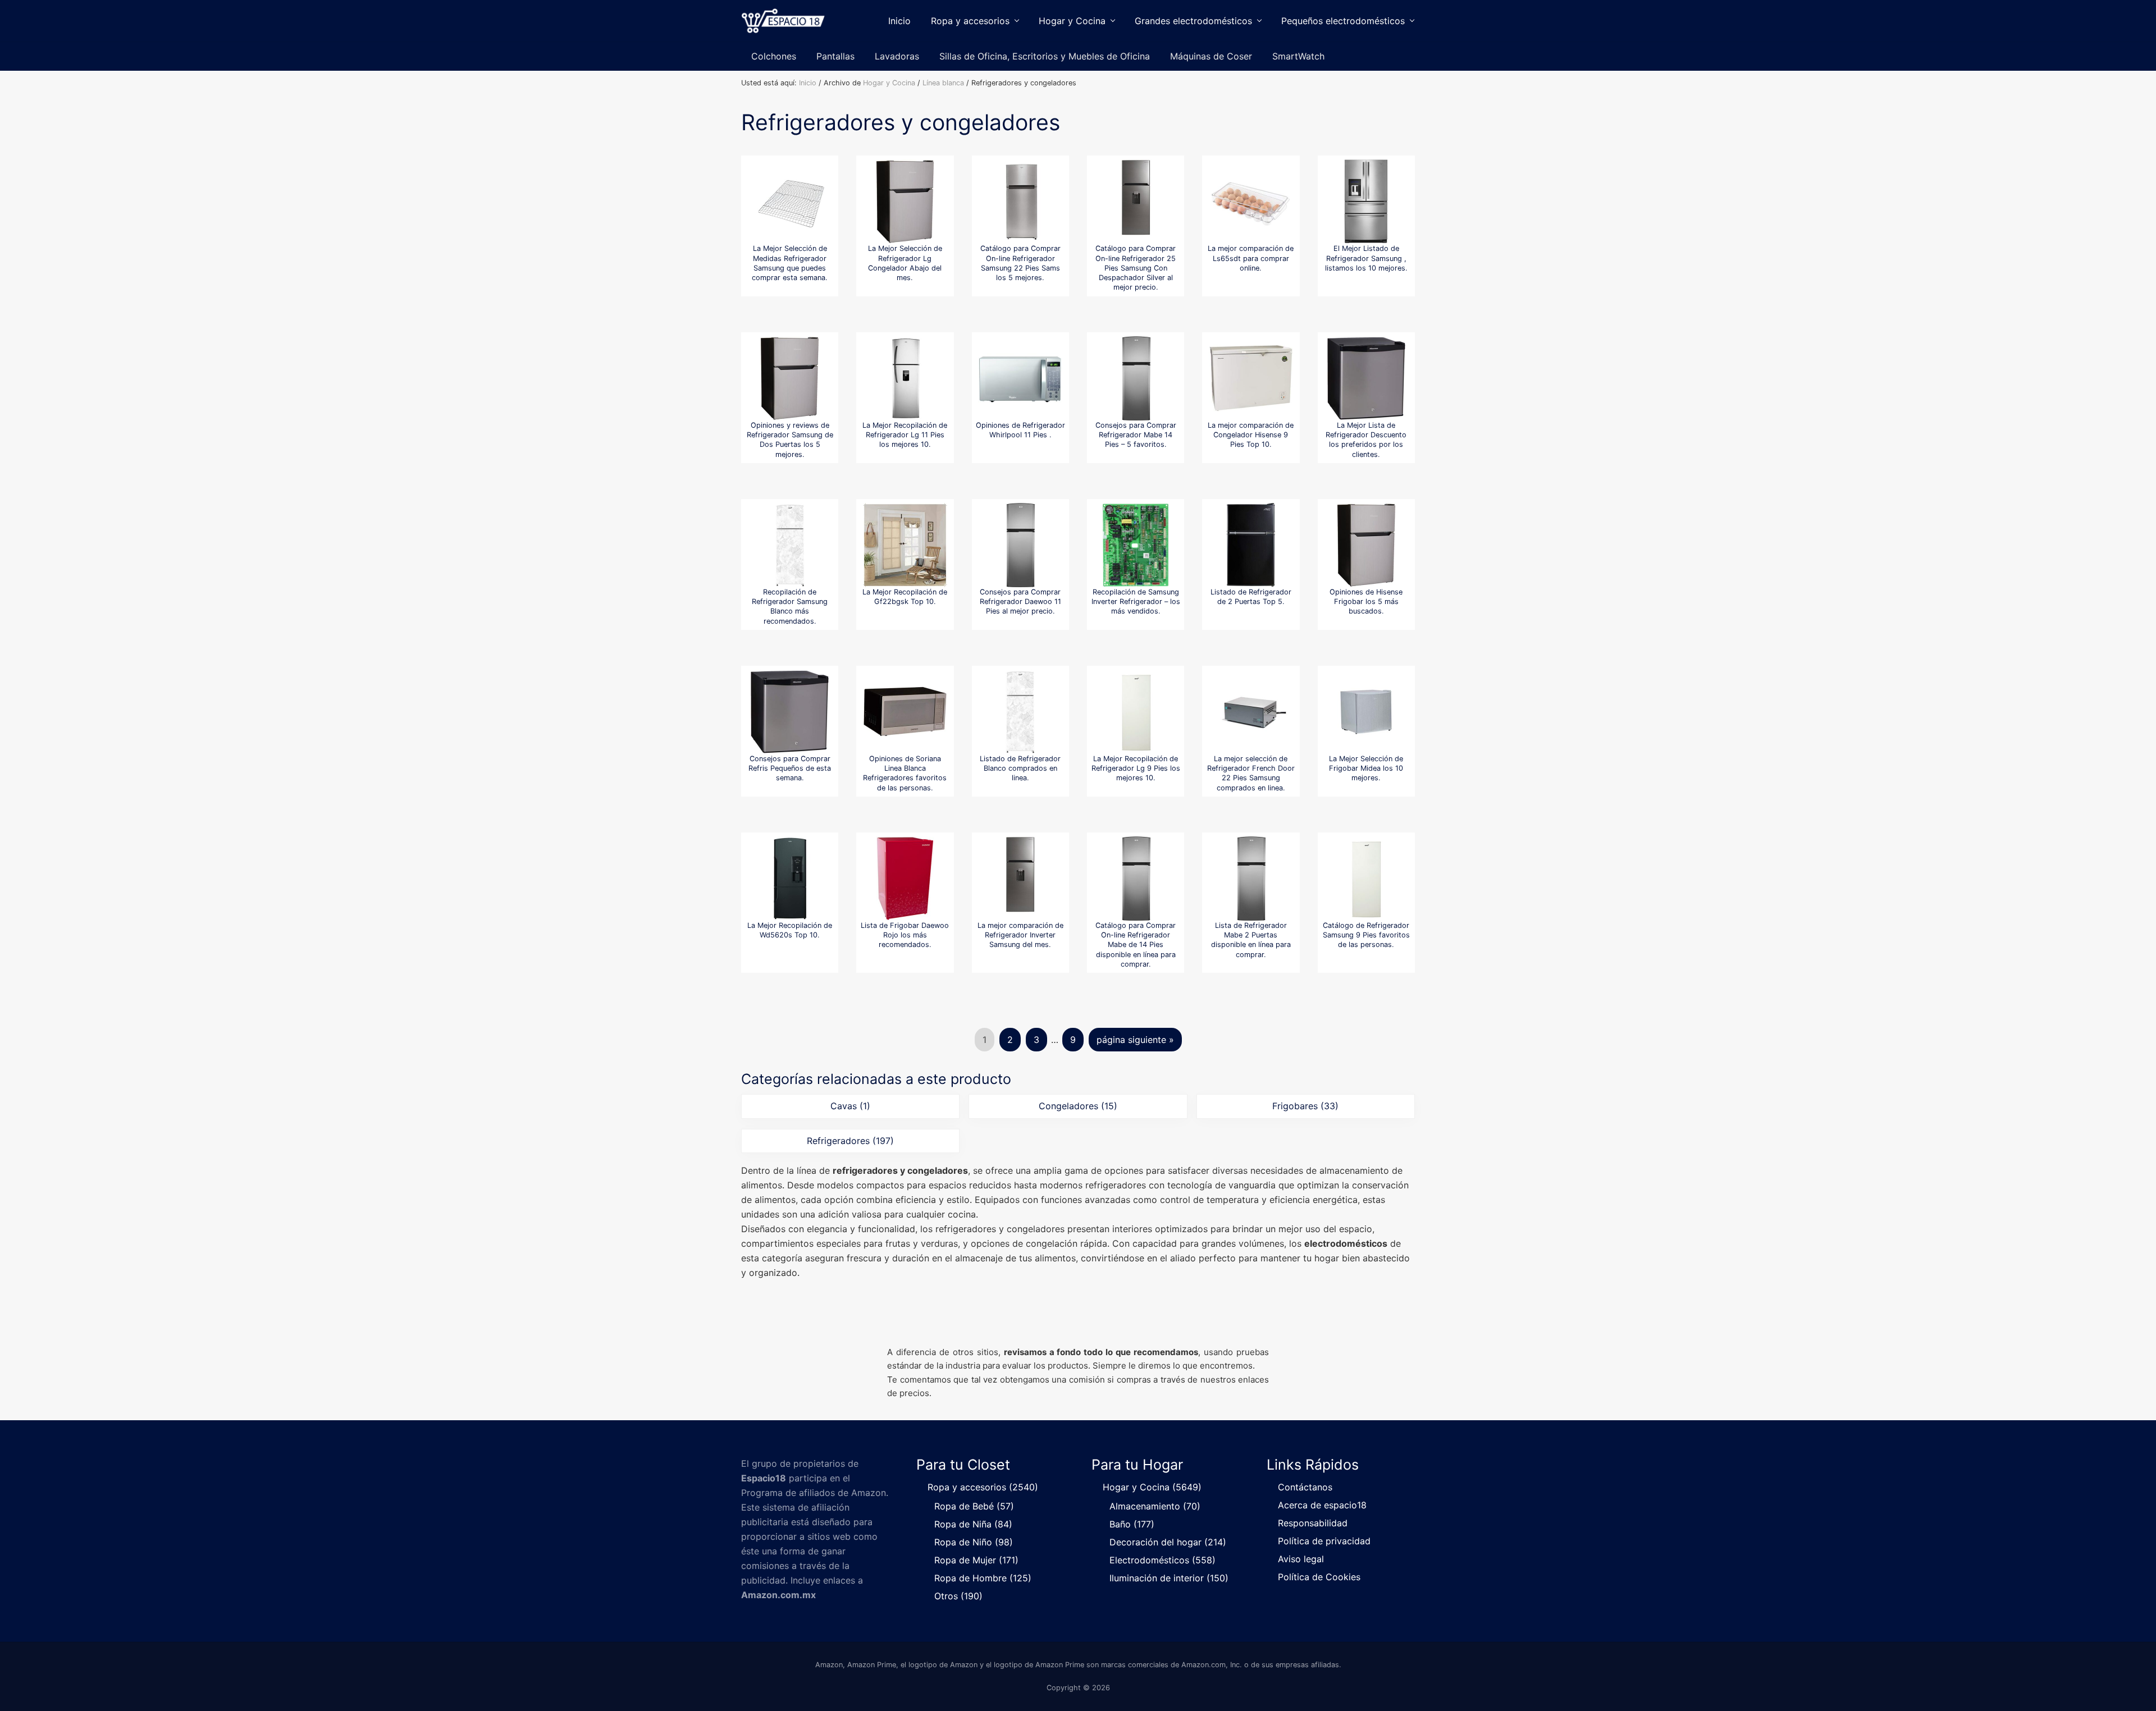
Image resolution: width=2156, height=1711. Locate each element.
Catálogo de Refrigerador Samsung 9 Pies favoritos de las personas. (1366, 935)
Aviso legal (1301, 1559)
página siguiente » (1135, 1043)
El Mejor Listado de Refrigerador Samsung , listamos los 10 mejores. (1366, 258)
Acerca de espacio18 (1322, 1505)
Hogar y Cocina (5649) (1152, 1487)
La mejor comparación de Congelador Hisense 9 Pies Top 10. (1251, 435)
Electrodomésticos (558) (1162, 1560)
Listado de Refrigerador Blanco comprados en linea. (1020, 768)
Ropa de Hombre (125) (983, 1578)
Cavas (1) (850, 1106)
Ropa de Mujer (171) (976, 1560)
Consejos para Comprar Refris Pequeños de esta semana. (790, 768)
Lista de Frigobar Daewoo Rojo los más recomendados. (905, 935)
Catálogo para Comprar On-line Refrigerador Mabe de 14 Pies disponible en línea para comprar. (1136, 945)
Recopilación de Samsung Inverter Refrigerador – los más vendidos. (1136, 602)
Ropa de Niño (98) (974, 1542)
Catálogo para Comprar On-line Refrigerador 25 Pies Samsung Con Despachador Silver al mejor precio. (1136, 268)
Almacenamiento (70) (1155, 1506)
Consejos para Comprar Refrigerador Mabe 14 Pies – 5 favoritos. (1136, 435)
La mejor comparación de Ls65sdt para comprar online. (1251, 258)
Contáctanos (1305, 1487)
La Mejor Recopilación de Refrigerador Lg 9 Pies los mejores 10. (1136, 768)
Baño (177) (1132, 1524)
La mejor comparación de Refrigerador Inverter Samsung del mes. (1020, 935)
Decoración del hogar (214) (1168, 1542)
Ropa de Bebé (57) (974, 1506)
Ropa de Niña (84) (973, 1524)
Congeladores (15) (1078, 1106)
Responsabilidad (1313, 1523)
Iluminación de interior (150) (1169, 1578)
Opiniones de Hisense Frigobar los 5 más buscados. (1366, 602)
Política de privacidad (1324, 1541)
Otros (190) (958, 1596)
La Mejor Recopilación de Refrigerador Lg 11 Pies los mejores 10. (905, 435)
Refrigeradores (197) (850, 1141)
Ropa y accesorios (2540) (983, 1487)
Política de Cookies (1319, 1577)
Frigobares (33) (1305, 1106)
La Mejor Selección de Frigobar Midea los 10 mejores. (1366, 768)
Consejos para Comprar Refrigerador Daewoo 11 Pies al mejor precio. (1020, 602)
